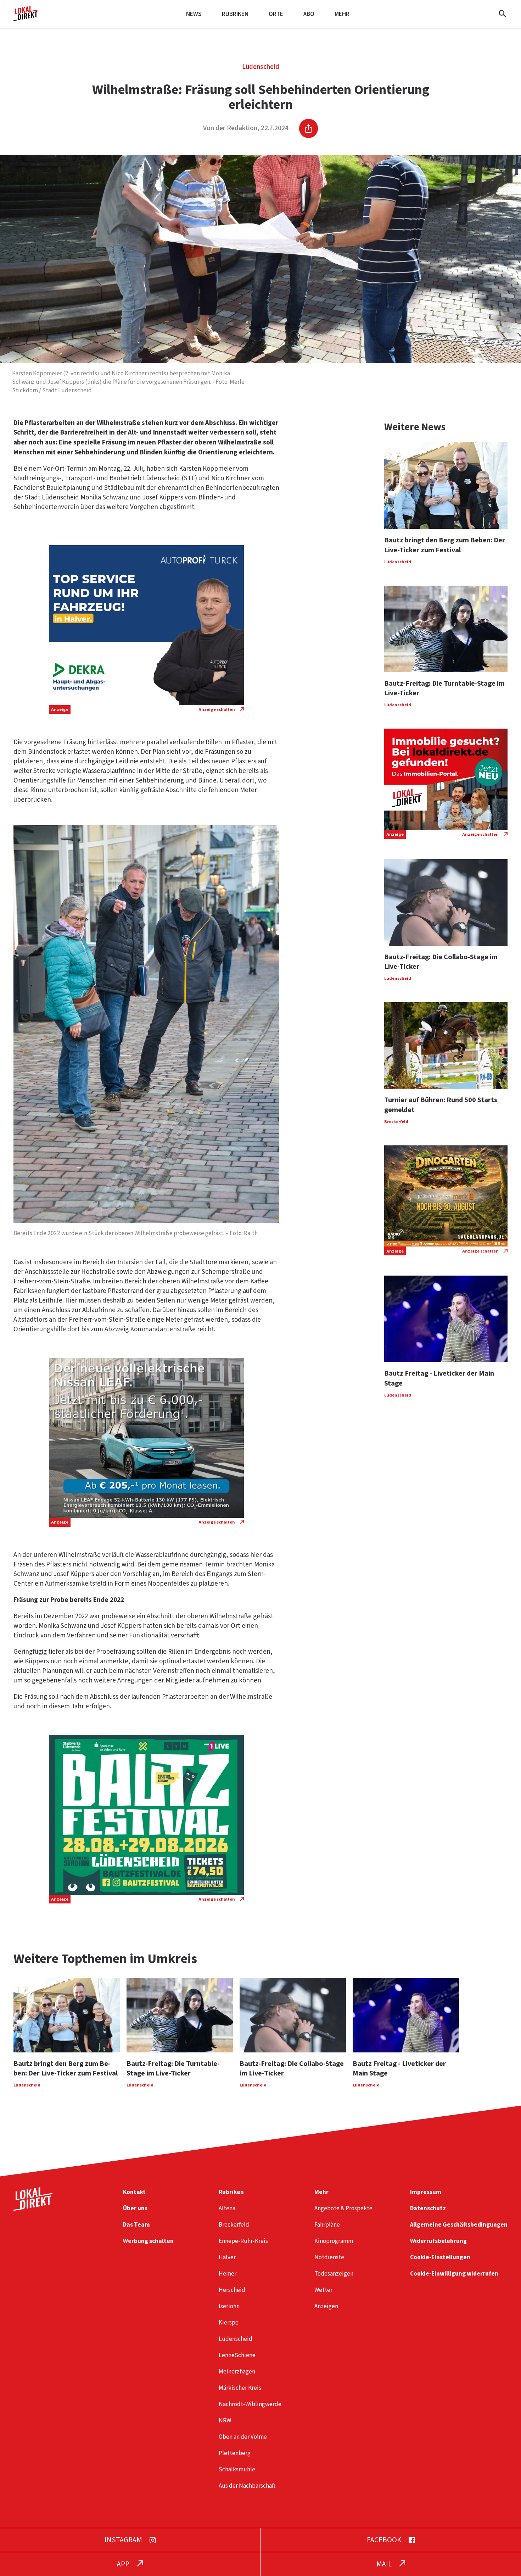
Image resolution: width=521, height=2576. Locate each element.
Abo (309, 14)
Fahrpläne (327, 2225)
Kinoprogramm (334, 2241)
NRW (225, 2420)
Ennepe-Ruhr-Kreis (243, 2241)
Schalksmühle (237, 2469)
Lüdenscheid (261, 67)
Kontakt (134, 2192)
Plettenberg (235, 2453)
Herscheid (232, 2290)
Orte (276, 14)
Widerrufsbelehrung (438, 2241)
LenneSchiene (237, 2355)
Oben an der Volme (243, 2437)
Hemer (228, 2274)
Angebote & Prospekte (343, 2208)
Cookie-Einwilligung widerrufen (454, 2274)
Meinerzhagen (237, 2372)
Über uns (135, 2208)
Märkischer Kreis (240, 2388)
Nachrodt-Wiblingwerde (250, 2404)
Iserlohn (229, 2306)
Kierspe (229, 2323)
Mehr (342, 14)
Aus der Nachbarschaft (247, 2486)
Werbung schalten (148, 2241)
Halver (227, 2257)
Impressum (426, 2192)
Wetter (323, 2290)
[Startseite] (26, 18)
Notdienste (329, 2257)
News (194, 14)
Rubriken (235, 14)
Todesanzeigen (334, 2274)
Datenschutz (428, 2208)
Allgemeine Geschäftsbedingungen (459, 2225)
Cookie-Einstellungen (440, 2257)
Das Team (136, 2225)
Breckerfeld (234, 2225)
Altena (227, 2208)
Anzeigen (326, 2306)
